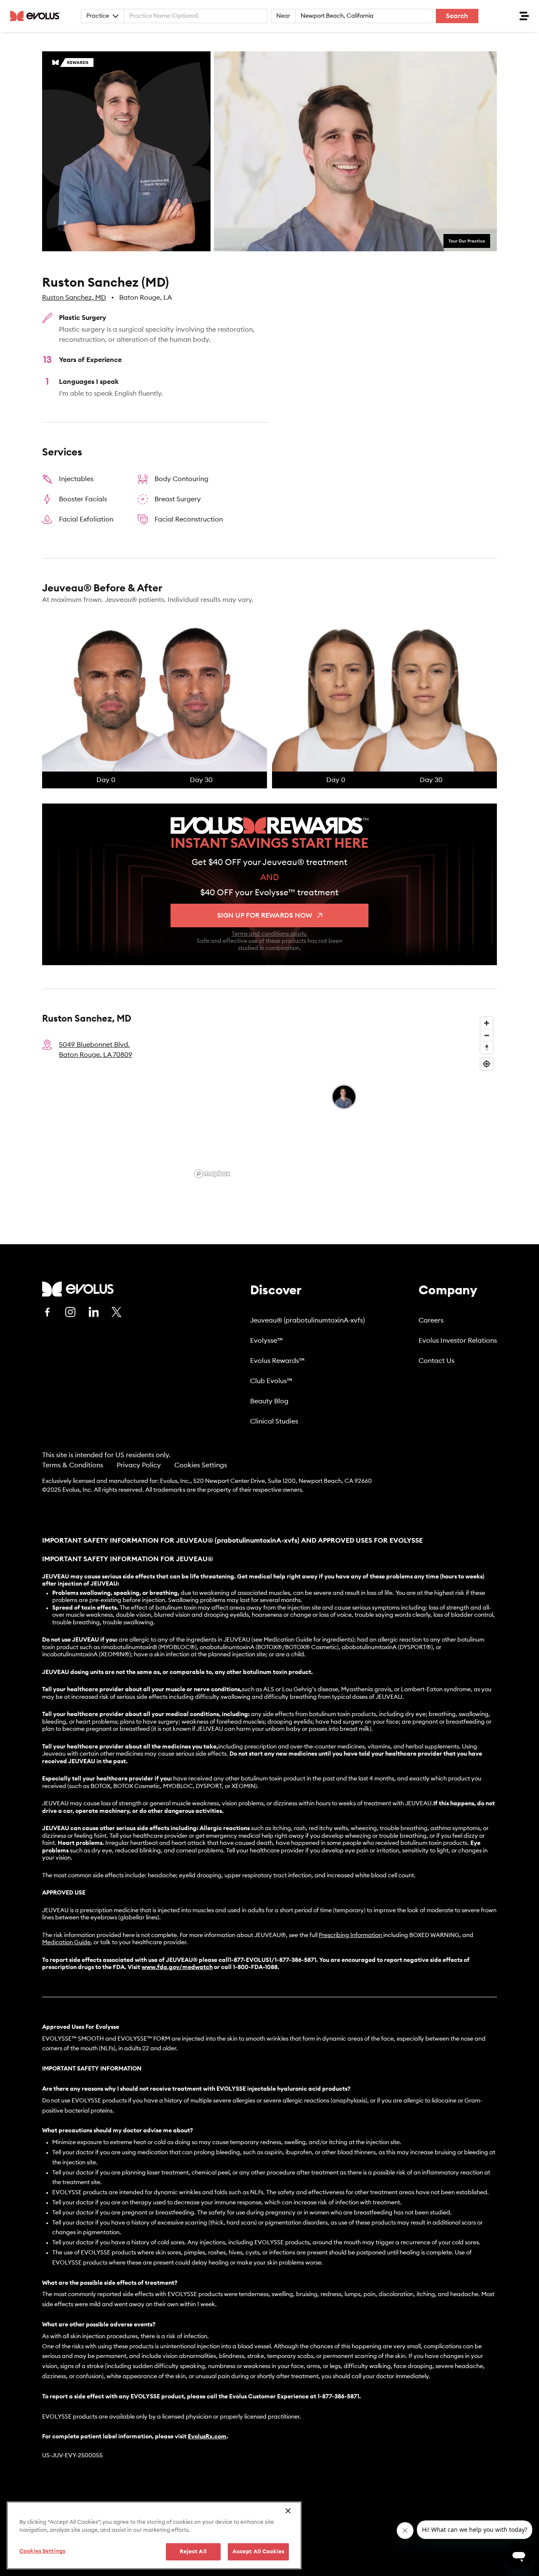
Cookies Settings (201, 1465)
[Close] (288, 2511)
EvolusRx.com (207, 2437)
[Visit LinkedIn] (93, 1312)
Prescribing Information (350, 1935)
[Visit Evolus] (78, 1289)
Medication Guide (66, 1943)
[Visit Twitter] (117, 1312)
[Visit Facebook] (47, 1312)
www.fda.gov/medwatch (177, 1967)
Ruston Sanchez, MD (74, 298)
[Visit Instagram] (70, 1312)
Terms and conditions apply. (269, 934)
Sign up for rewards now (265, 915)
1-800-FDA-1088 (255, 1967)
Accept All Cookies (258, 2552)
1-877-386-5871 (338, 2397)
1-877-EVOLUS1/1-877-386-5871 (273, 1960)
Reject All (193, 2552)
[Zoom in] (487, 1023)
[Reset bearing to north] (487, 1047)
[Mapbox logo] (212, 1174)
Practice (98, 16)
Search (457, 16)
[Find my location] (487, 1064)
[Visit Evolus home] (38, 16)
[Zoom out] (487, 1035)
